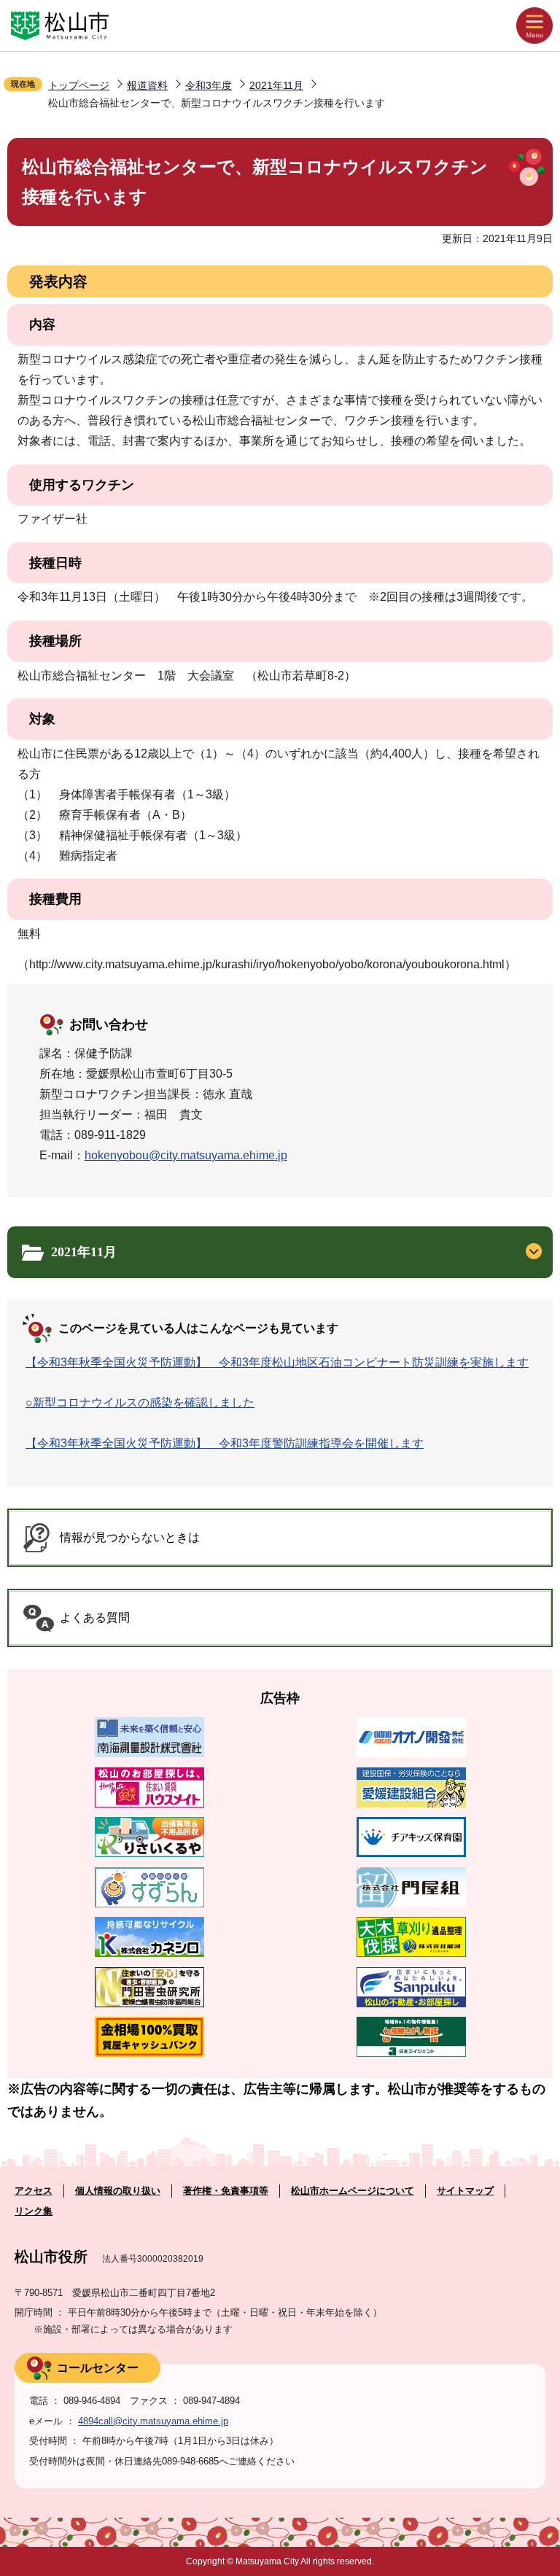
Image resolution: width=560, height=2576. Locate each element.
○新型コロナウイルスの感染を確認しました (140, 1402)
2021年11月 (276, 85)
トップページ (79, 85)
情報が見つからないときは (130, 1537)
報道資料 (147, 85)
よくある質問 (95, 1618)
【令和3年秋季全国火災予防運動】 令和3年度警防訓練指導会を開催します (225, 1443)
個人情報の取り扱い (118, 2191)
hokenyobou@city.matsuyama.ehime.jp (186, 1155)
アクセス (34, 2191)
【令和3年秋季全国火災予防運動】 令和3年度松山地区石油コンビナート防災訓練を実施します (277, 1362)
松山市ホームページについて (353, 2191)
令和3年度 (209, 85)
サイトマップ (465, 2191)
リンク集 (34, 2211)
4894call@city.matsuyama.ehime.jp (153, 2421)
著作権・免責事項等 (226, 2191)
